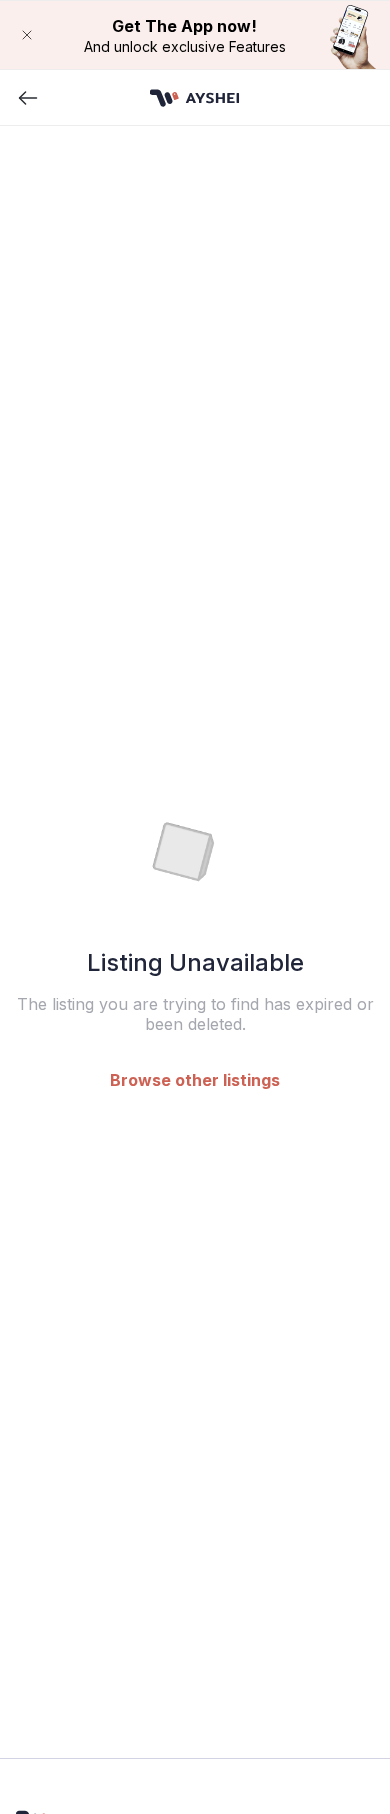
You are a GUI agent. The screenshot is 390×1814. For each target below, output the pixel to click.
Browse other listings (195, 1080)
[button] (195, 35)
